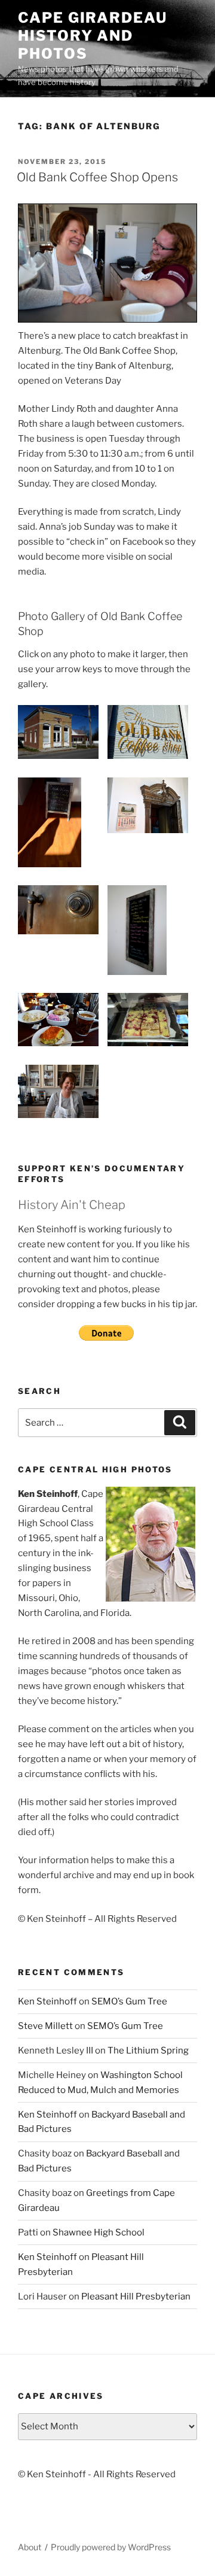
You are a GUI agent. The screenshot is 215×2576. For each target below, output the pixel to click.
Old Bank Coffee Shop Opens (97, 177)
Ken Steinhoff (47, 2001)
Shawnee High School (99, 2232)
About (30, 2547)
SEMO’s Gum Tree (129, 2001)
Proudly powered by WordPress (111, 2547)
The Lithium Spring (148, 2051)
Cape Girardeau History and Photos (93, 36)
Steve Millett (45, 2026)
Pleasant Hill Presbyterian (136, 2296)
